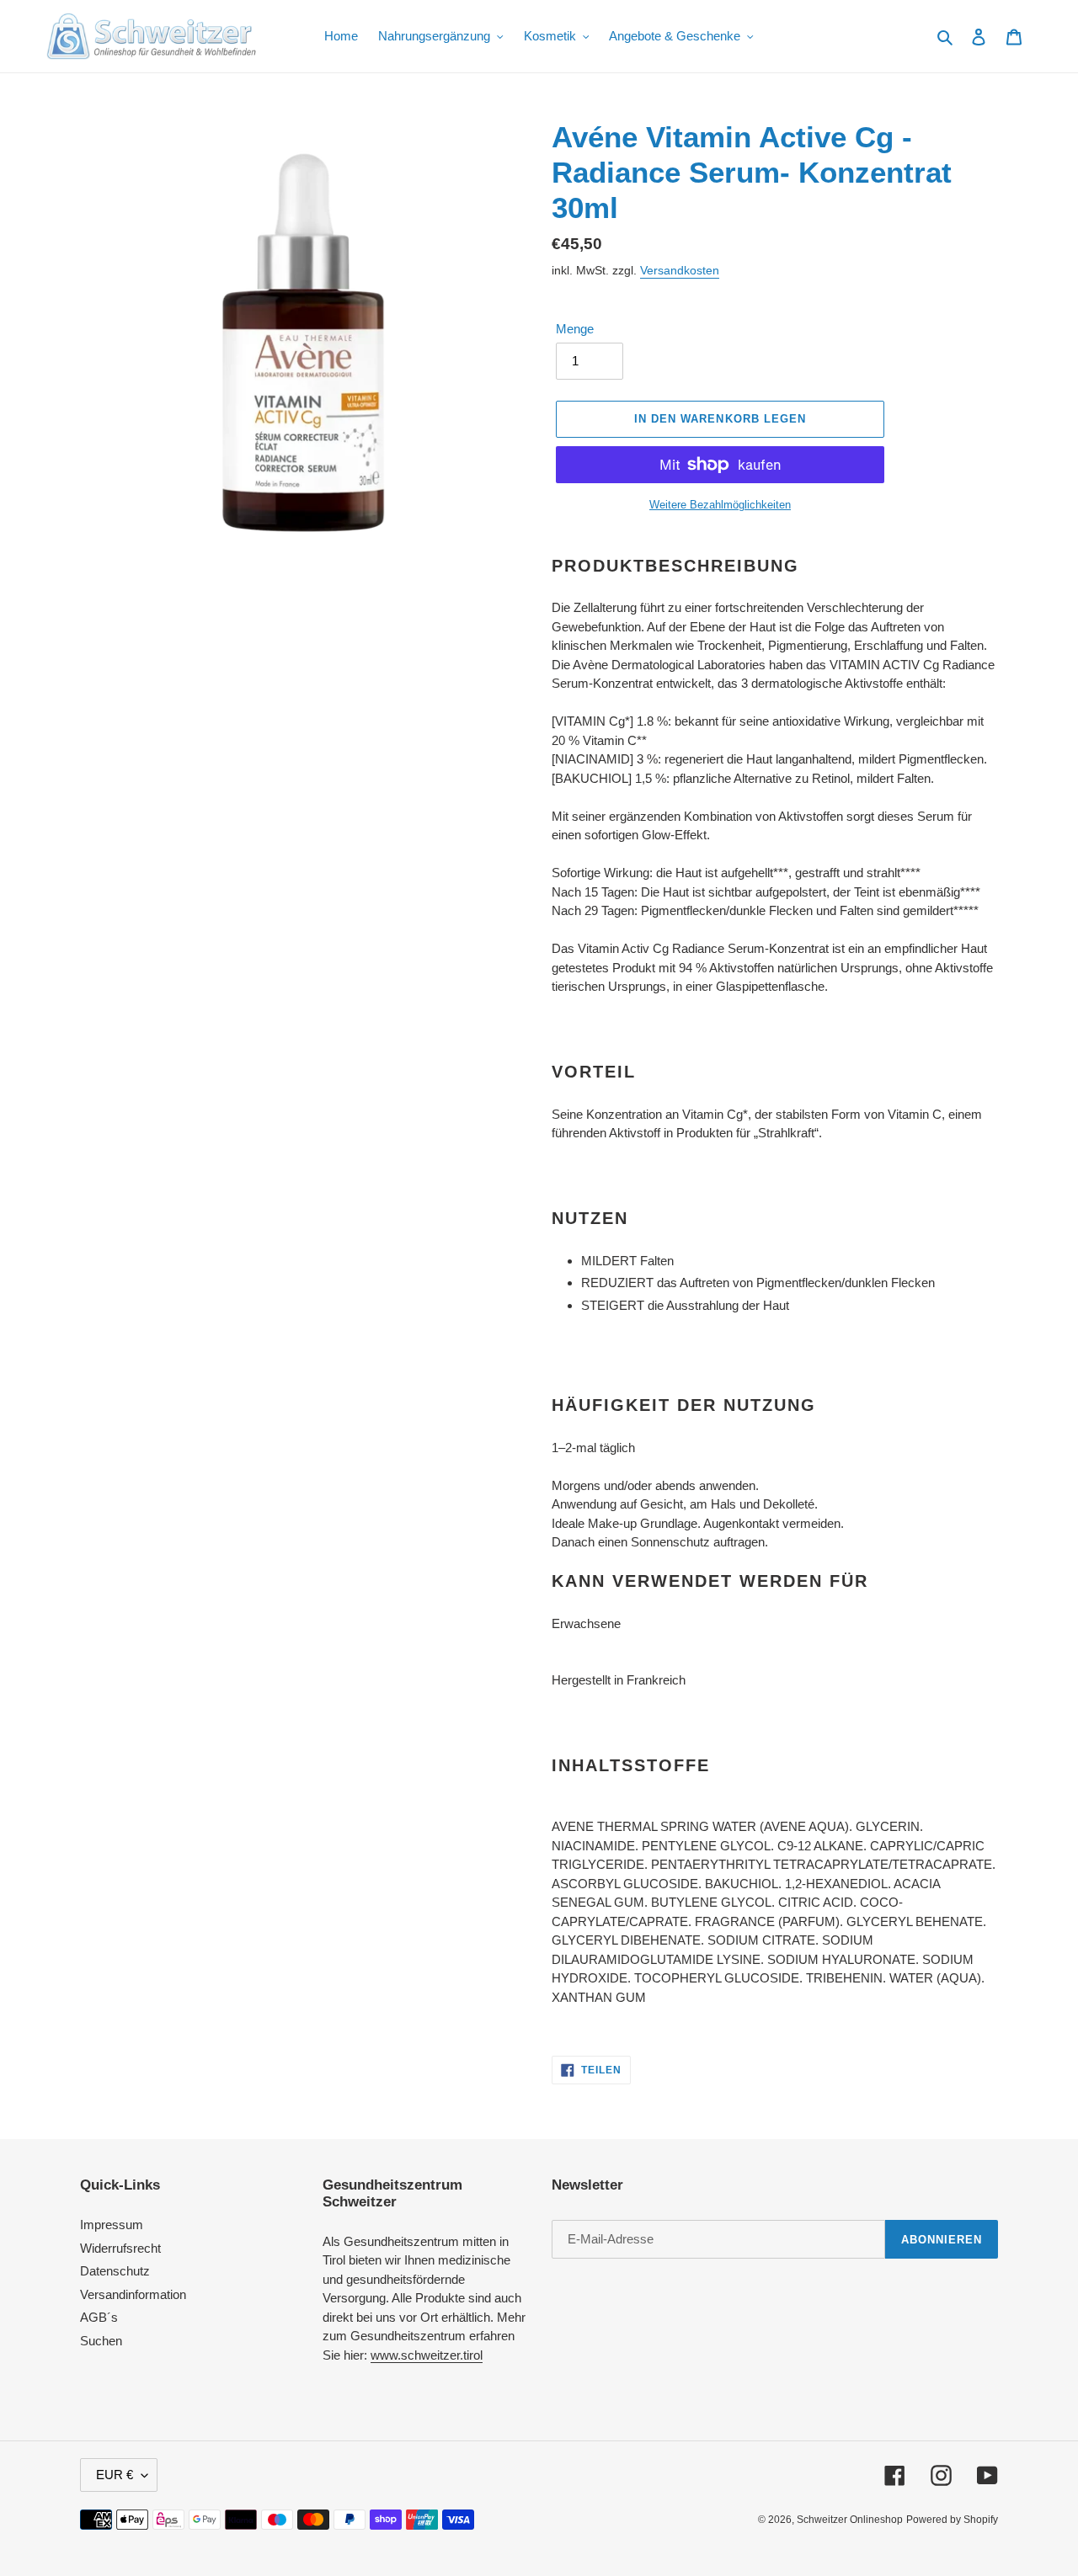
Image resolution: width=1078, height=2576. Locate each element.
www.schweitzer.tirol (427, 2355)
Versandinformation (133, 2294)
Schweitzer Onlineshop (850, 2520)
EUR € (115, 2475)
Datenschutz (115, 2271)
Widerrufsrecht (120, 2248)
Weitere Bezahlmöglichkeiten (720, 505)
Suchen (101, 2341)
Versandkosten (680, 270)
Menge (575, 329)
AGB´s (99, 2317)
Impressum (112, 2225)
